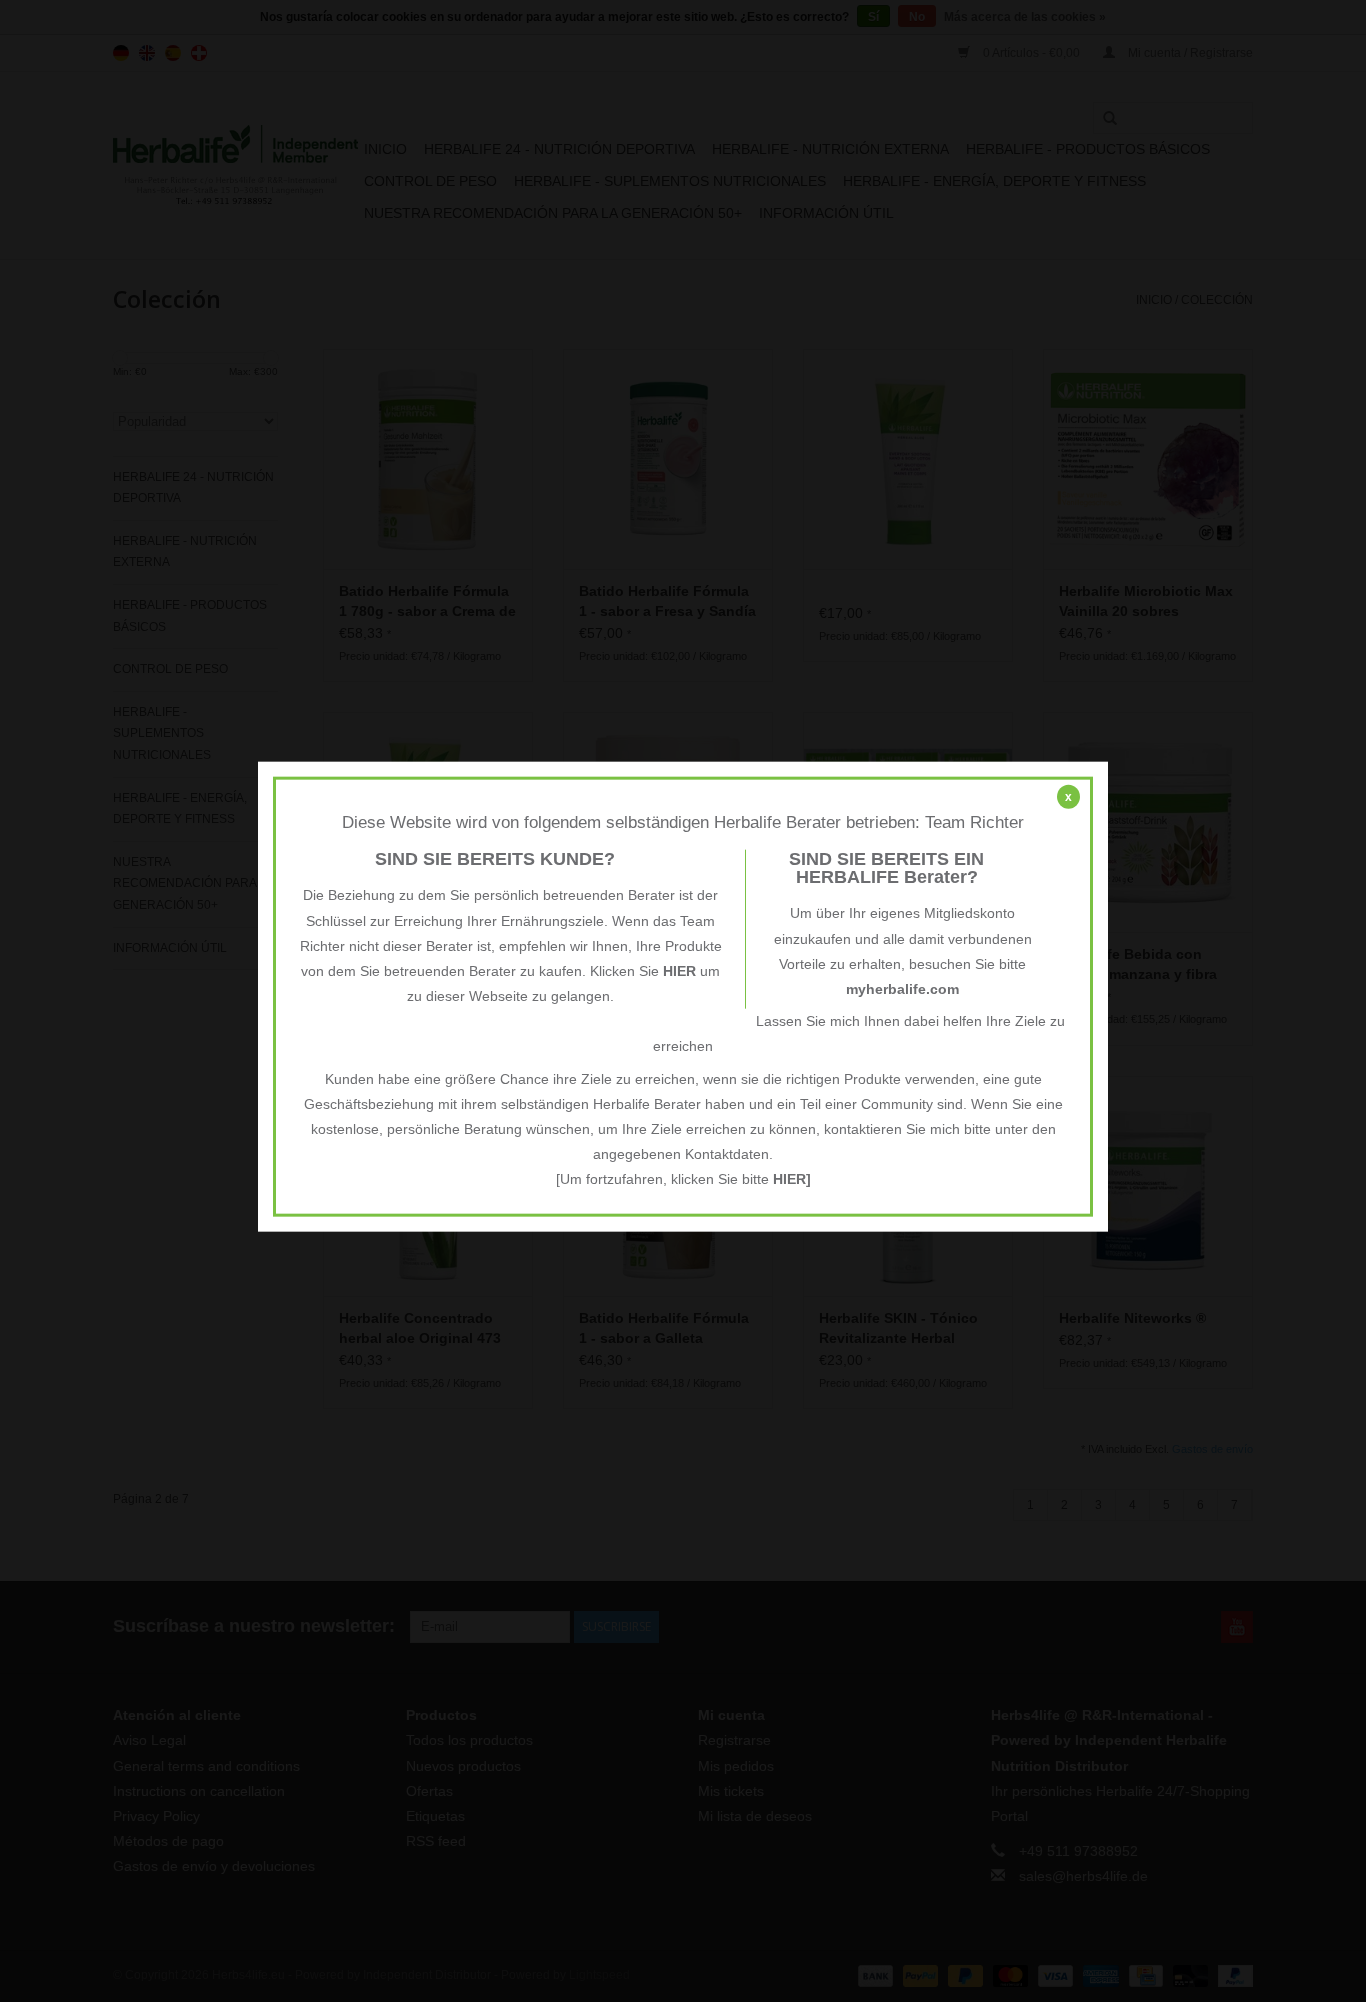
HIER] (792, 1179)
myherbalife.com (902, 989)
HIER (679, 971)
